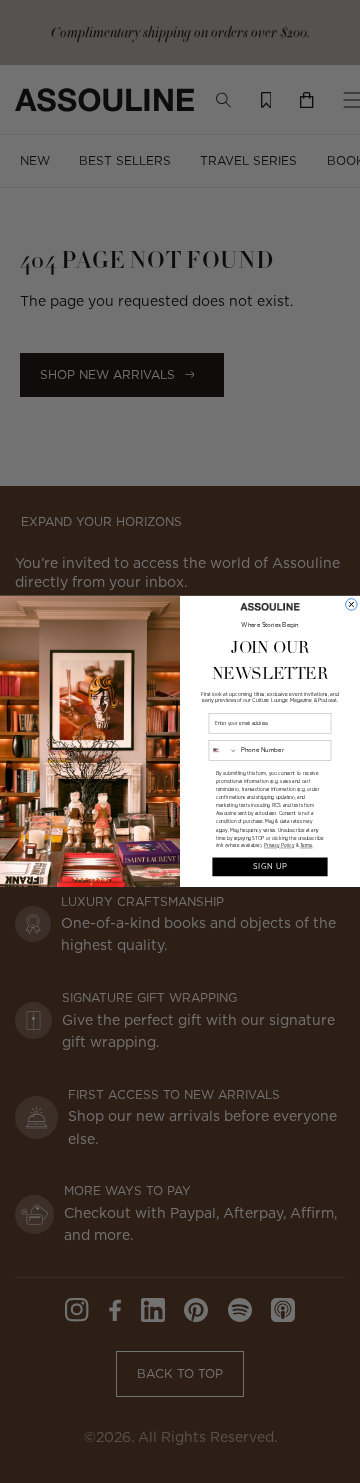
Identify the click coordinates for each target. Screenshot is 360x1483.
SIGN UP (269, 866)
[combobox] (223, 750)
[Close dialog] (352, 605)
